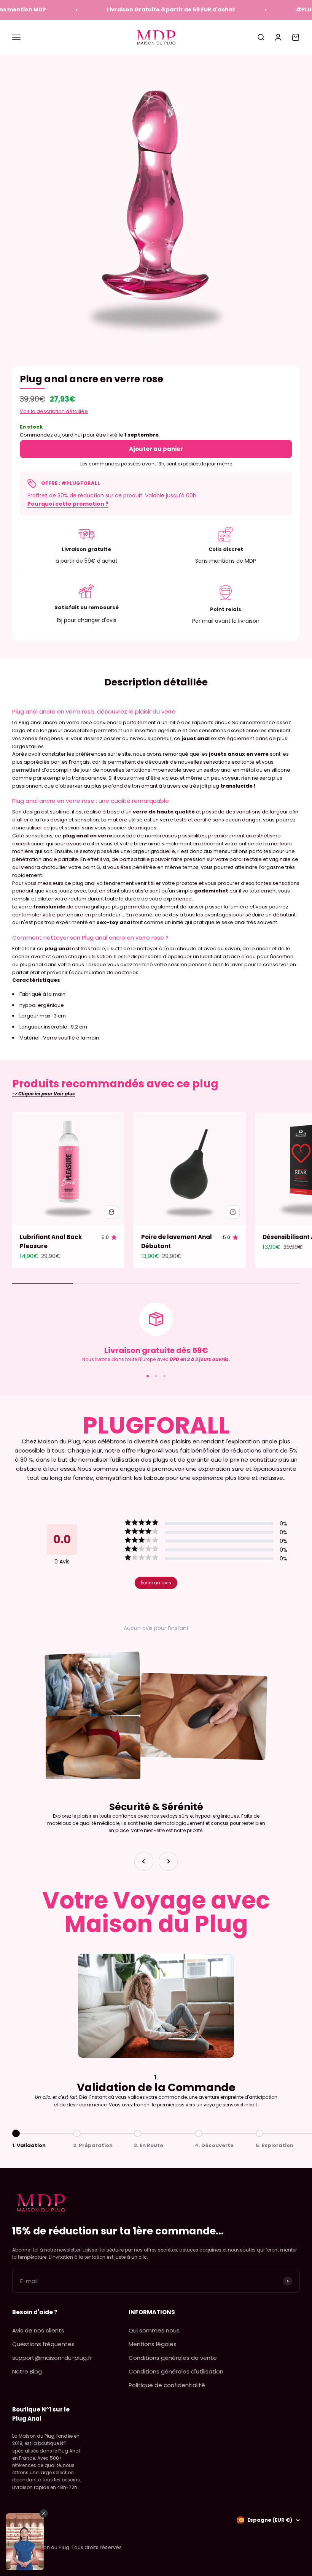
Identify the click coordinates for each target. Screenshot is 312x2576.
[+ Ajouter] (111, 1212)
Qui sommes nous (154, 2330)
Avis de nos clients (38, 2330)
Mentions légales (153, 2344)
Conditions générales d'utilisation (176, 2371)
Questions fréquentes (43, 2344)
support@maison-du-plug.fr (52, 2358)
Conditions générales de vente (173, 2358)
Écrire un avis (156, 1583)
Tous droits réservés (97, 2547)
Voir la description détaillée (54, 411)
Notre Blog (27, 2371)
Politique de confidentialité (167, 2385)
